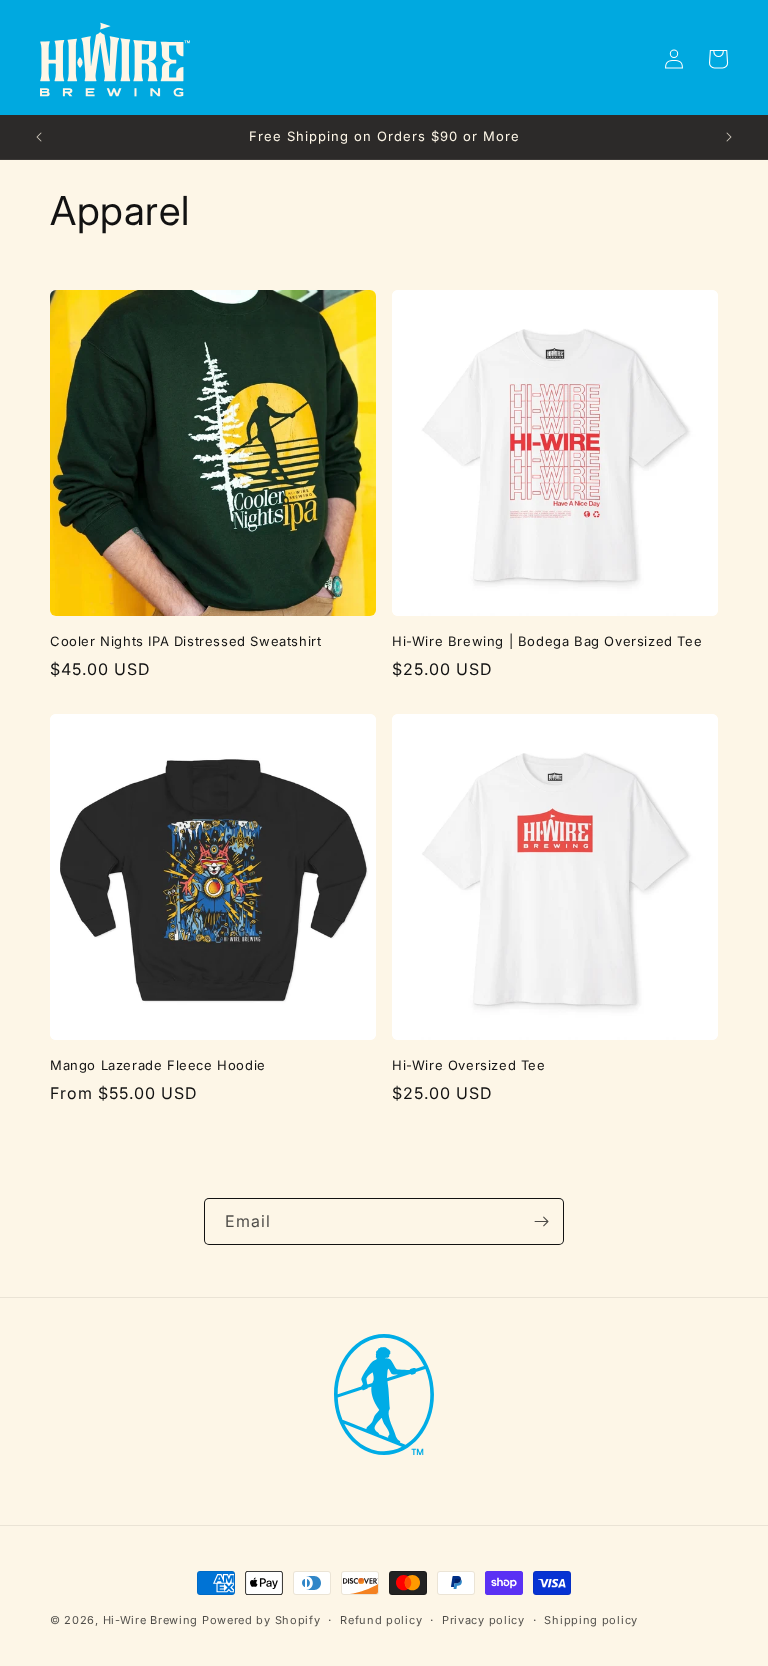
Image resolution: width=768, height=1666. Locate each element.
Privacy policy (483, 1620)
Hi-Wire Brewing (152, 1620)
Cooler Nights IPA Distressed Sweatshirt (185, 641)
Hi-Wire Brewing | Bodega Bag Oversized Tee (547, 641)
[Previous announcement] (39, 137)
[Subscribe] (541, 1221)
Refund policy (381, 1620)
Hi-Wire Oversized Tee (469, 1065)
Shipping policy (591, 1620)
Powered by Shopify (261, 1620)
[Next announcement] (729, 137)
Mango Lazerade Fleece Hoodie (158, 1065)
